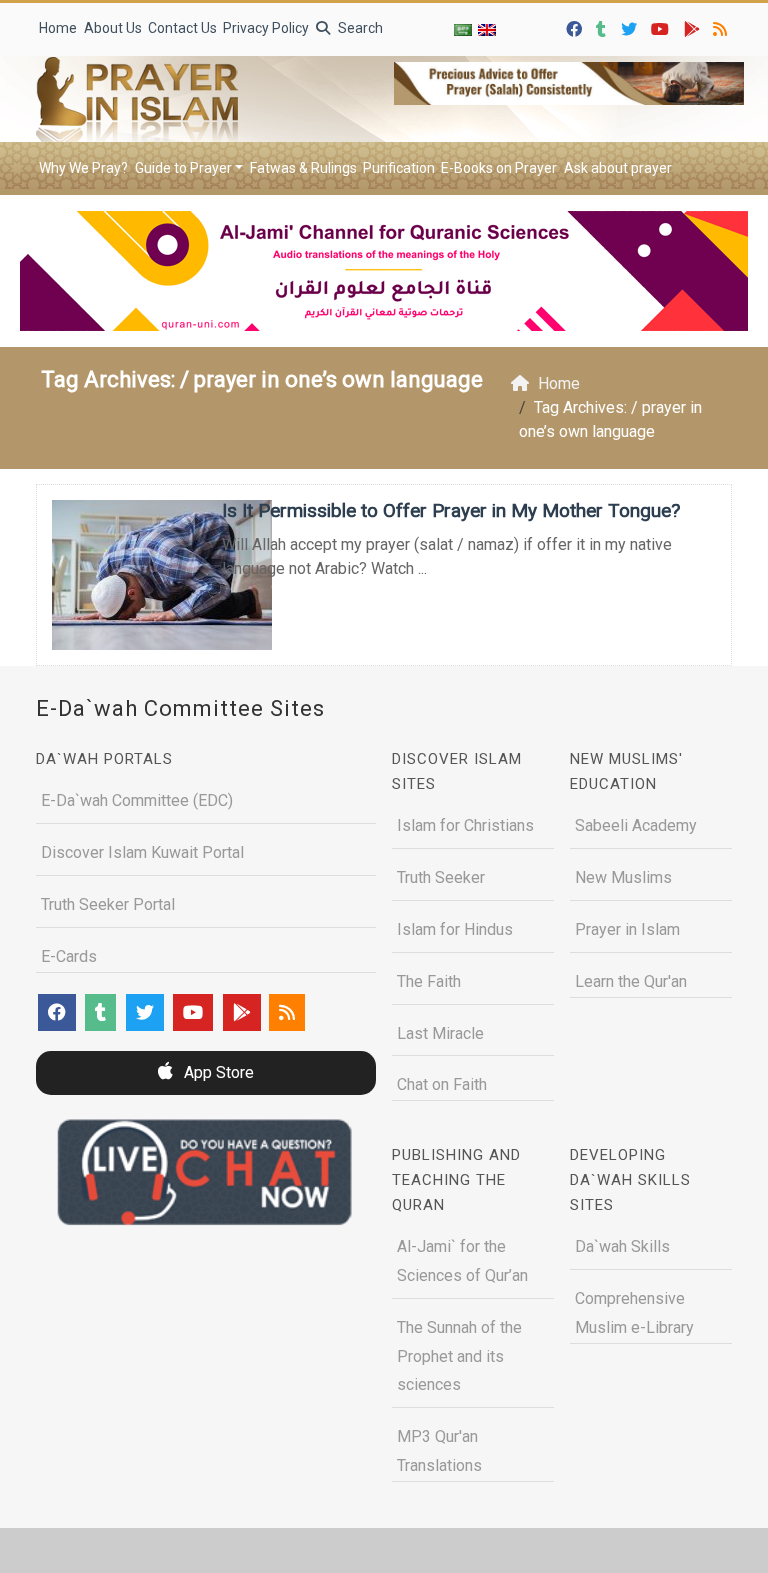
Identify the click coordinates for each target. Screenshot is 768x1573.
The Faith (429, 981)
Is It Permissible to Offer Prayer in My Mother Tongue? (451, 510)
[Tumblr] (603, 26)
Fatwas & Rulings (303, 168)
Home (58, 28)
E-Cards (69, 956)
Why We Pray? (83, 168)
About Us (113, 28)
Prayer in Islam (627, 929)
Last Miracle (440, 1033)
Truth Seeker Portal (108, 904)
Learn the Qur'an (631, 981)
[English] (487, 29)
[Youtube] (662, 26)
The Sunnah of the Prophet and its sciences (459, 1356)
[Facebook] (576, 26)
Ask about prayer (618, 168)
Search (359, 28)
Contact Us (182, 28)
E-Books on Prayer (499, 168)
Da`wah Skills (622, 1246)
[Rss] (722, 26)
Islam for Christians (465, 825)
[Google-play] (694, 26)
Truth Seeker (441, 877)
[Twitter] (631, 26)
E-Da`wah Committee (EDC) (137, 800)
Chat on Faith (442, 1084)
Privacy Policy (266, 28)
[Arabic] (463, 29)
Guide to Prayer (183, 168)
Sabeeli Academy (636, 825)
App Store (217, 1072)
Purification (399, 168)
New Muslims (623, 877)
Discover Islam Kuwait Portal (142, 852)
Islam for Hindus (455, 929)
